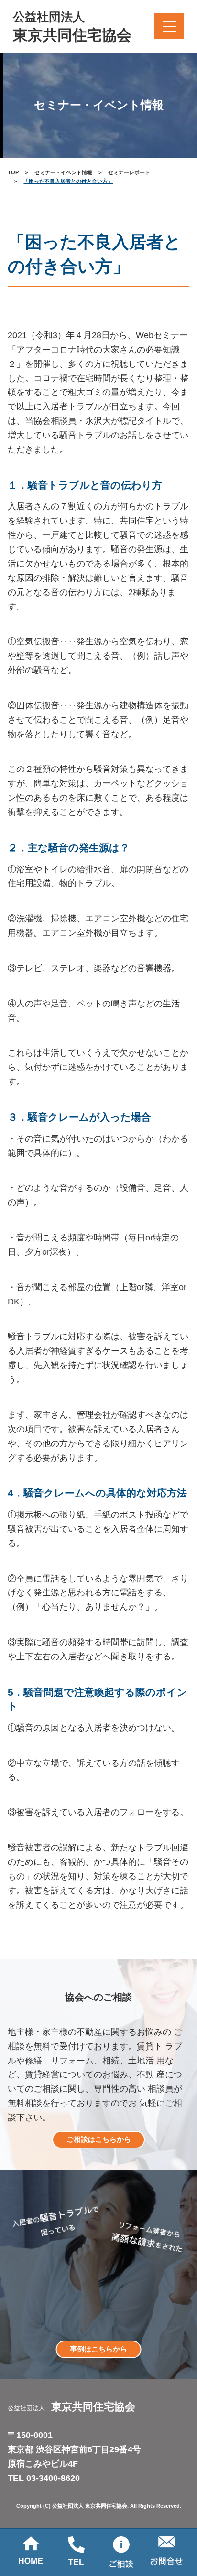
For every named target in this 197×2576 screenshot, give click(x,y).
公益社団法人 (72, 27)
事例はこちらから (98, 2349)
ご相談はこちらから (99, 2139)
